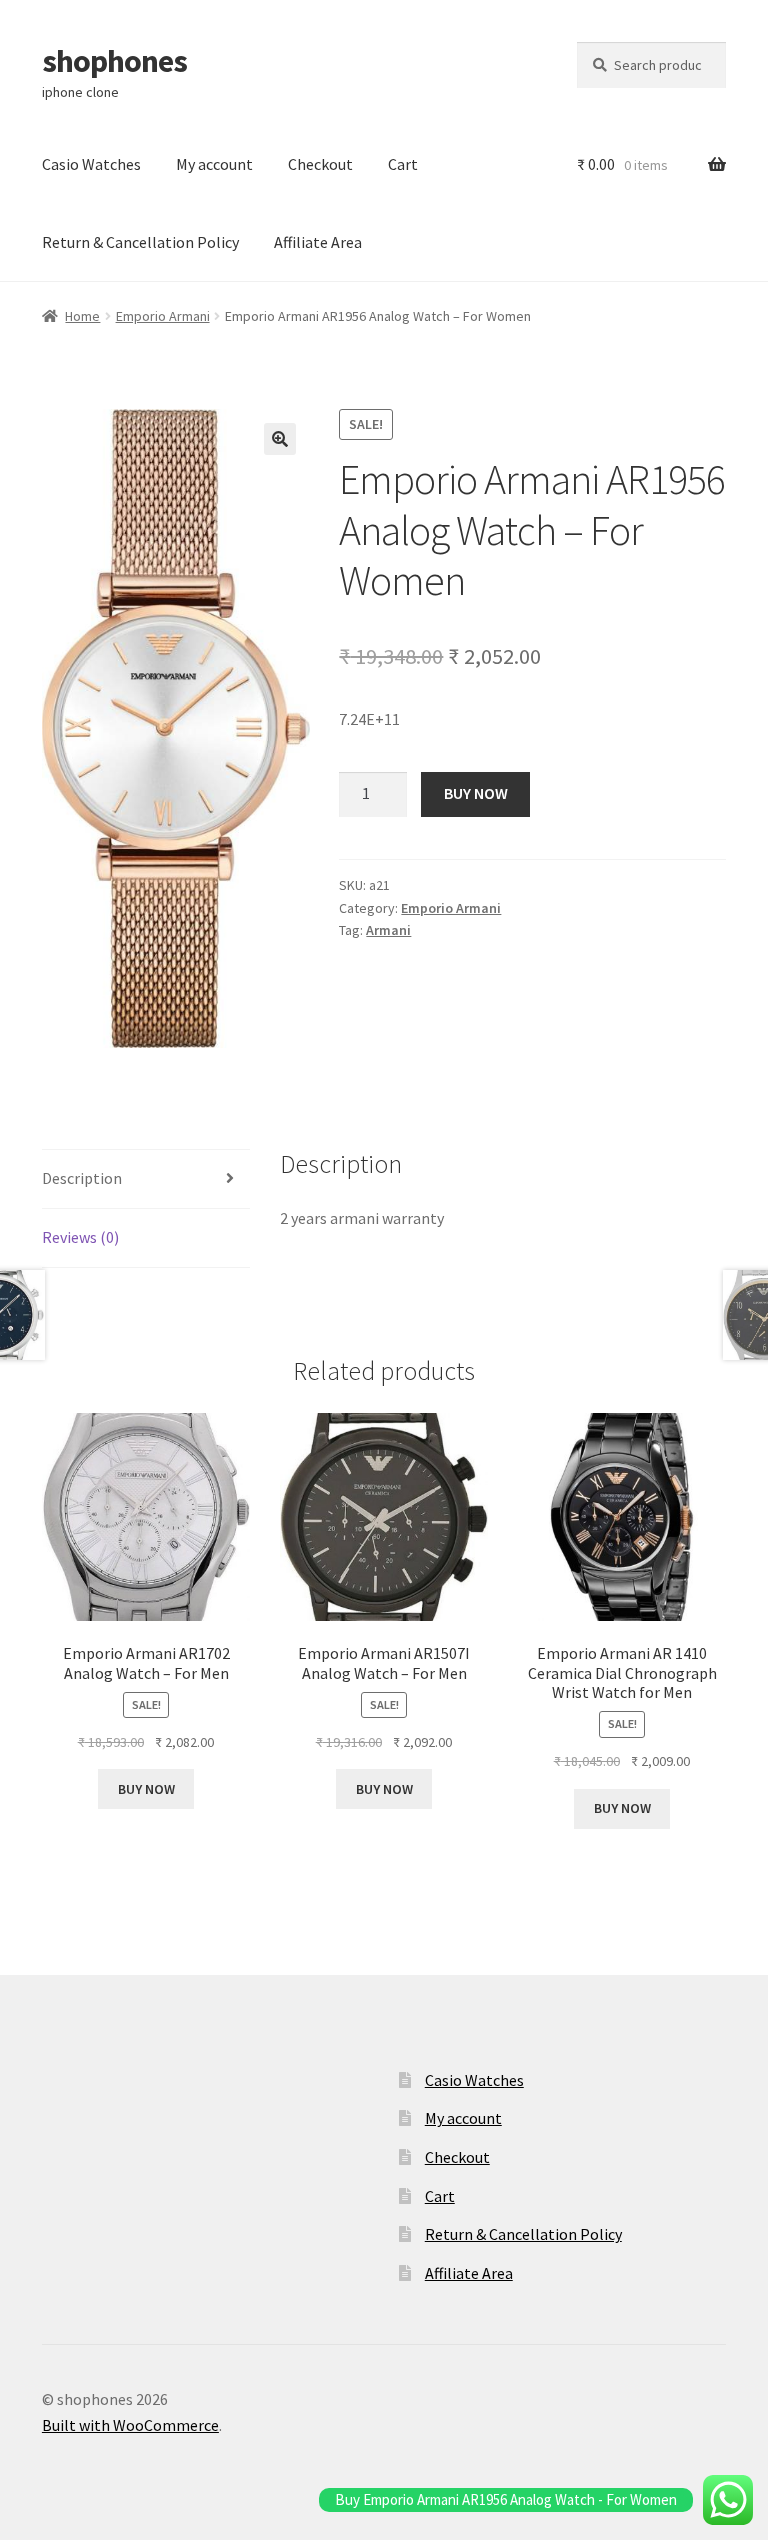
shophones (114, 61)
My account (214, 164)
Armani (388, 930)
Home (82, 316)
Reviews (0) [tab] (80, 1237)
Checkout (320, 164)
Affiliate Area (318, 242)
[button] (280, 439)
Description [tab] (82, 1178)
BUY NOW (476, 793)
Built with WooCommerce (130, 2425)
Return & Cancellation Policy (140, 242)
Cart (403, 164)
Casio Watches (91, 164)
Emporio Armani (163, 316)
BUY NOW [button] (146, 1789)
